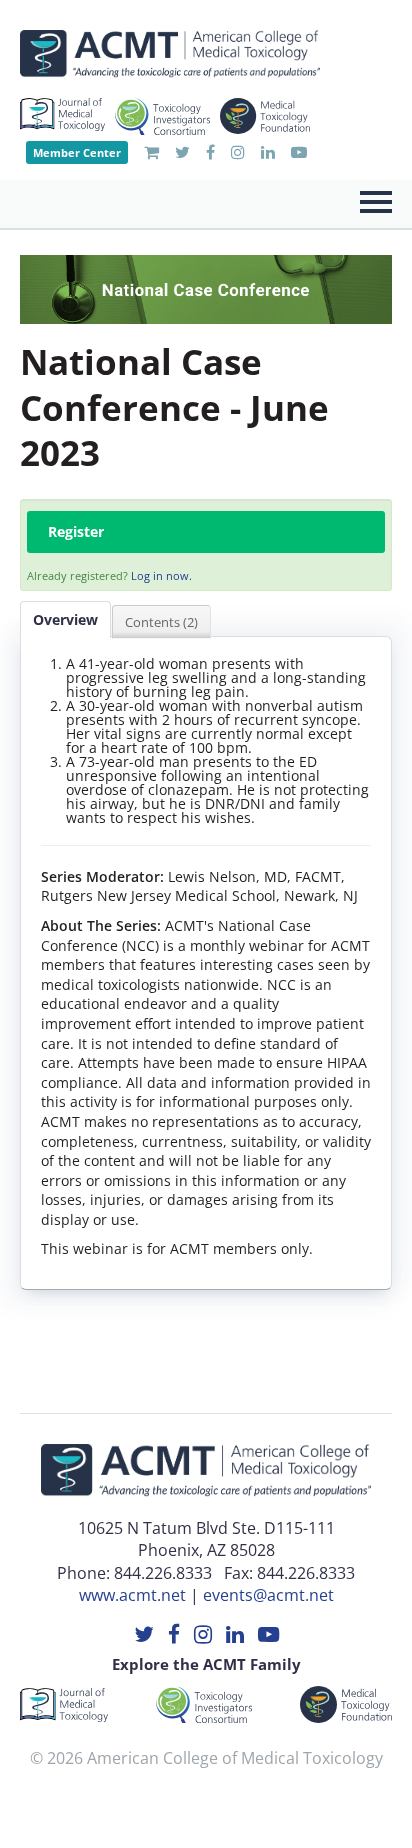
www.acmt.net (132, 1595)
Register (76, 531)
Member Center (77, 152)
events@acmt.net (268, 1595)
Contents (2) (161, 622)
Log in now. (161, 575)
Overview (65, 619)
